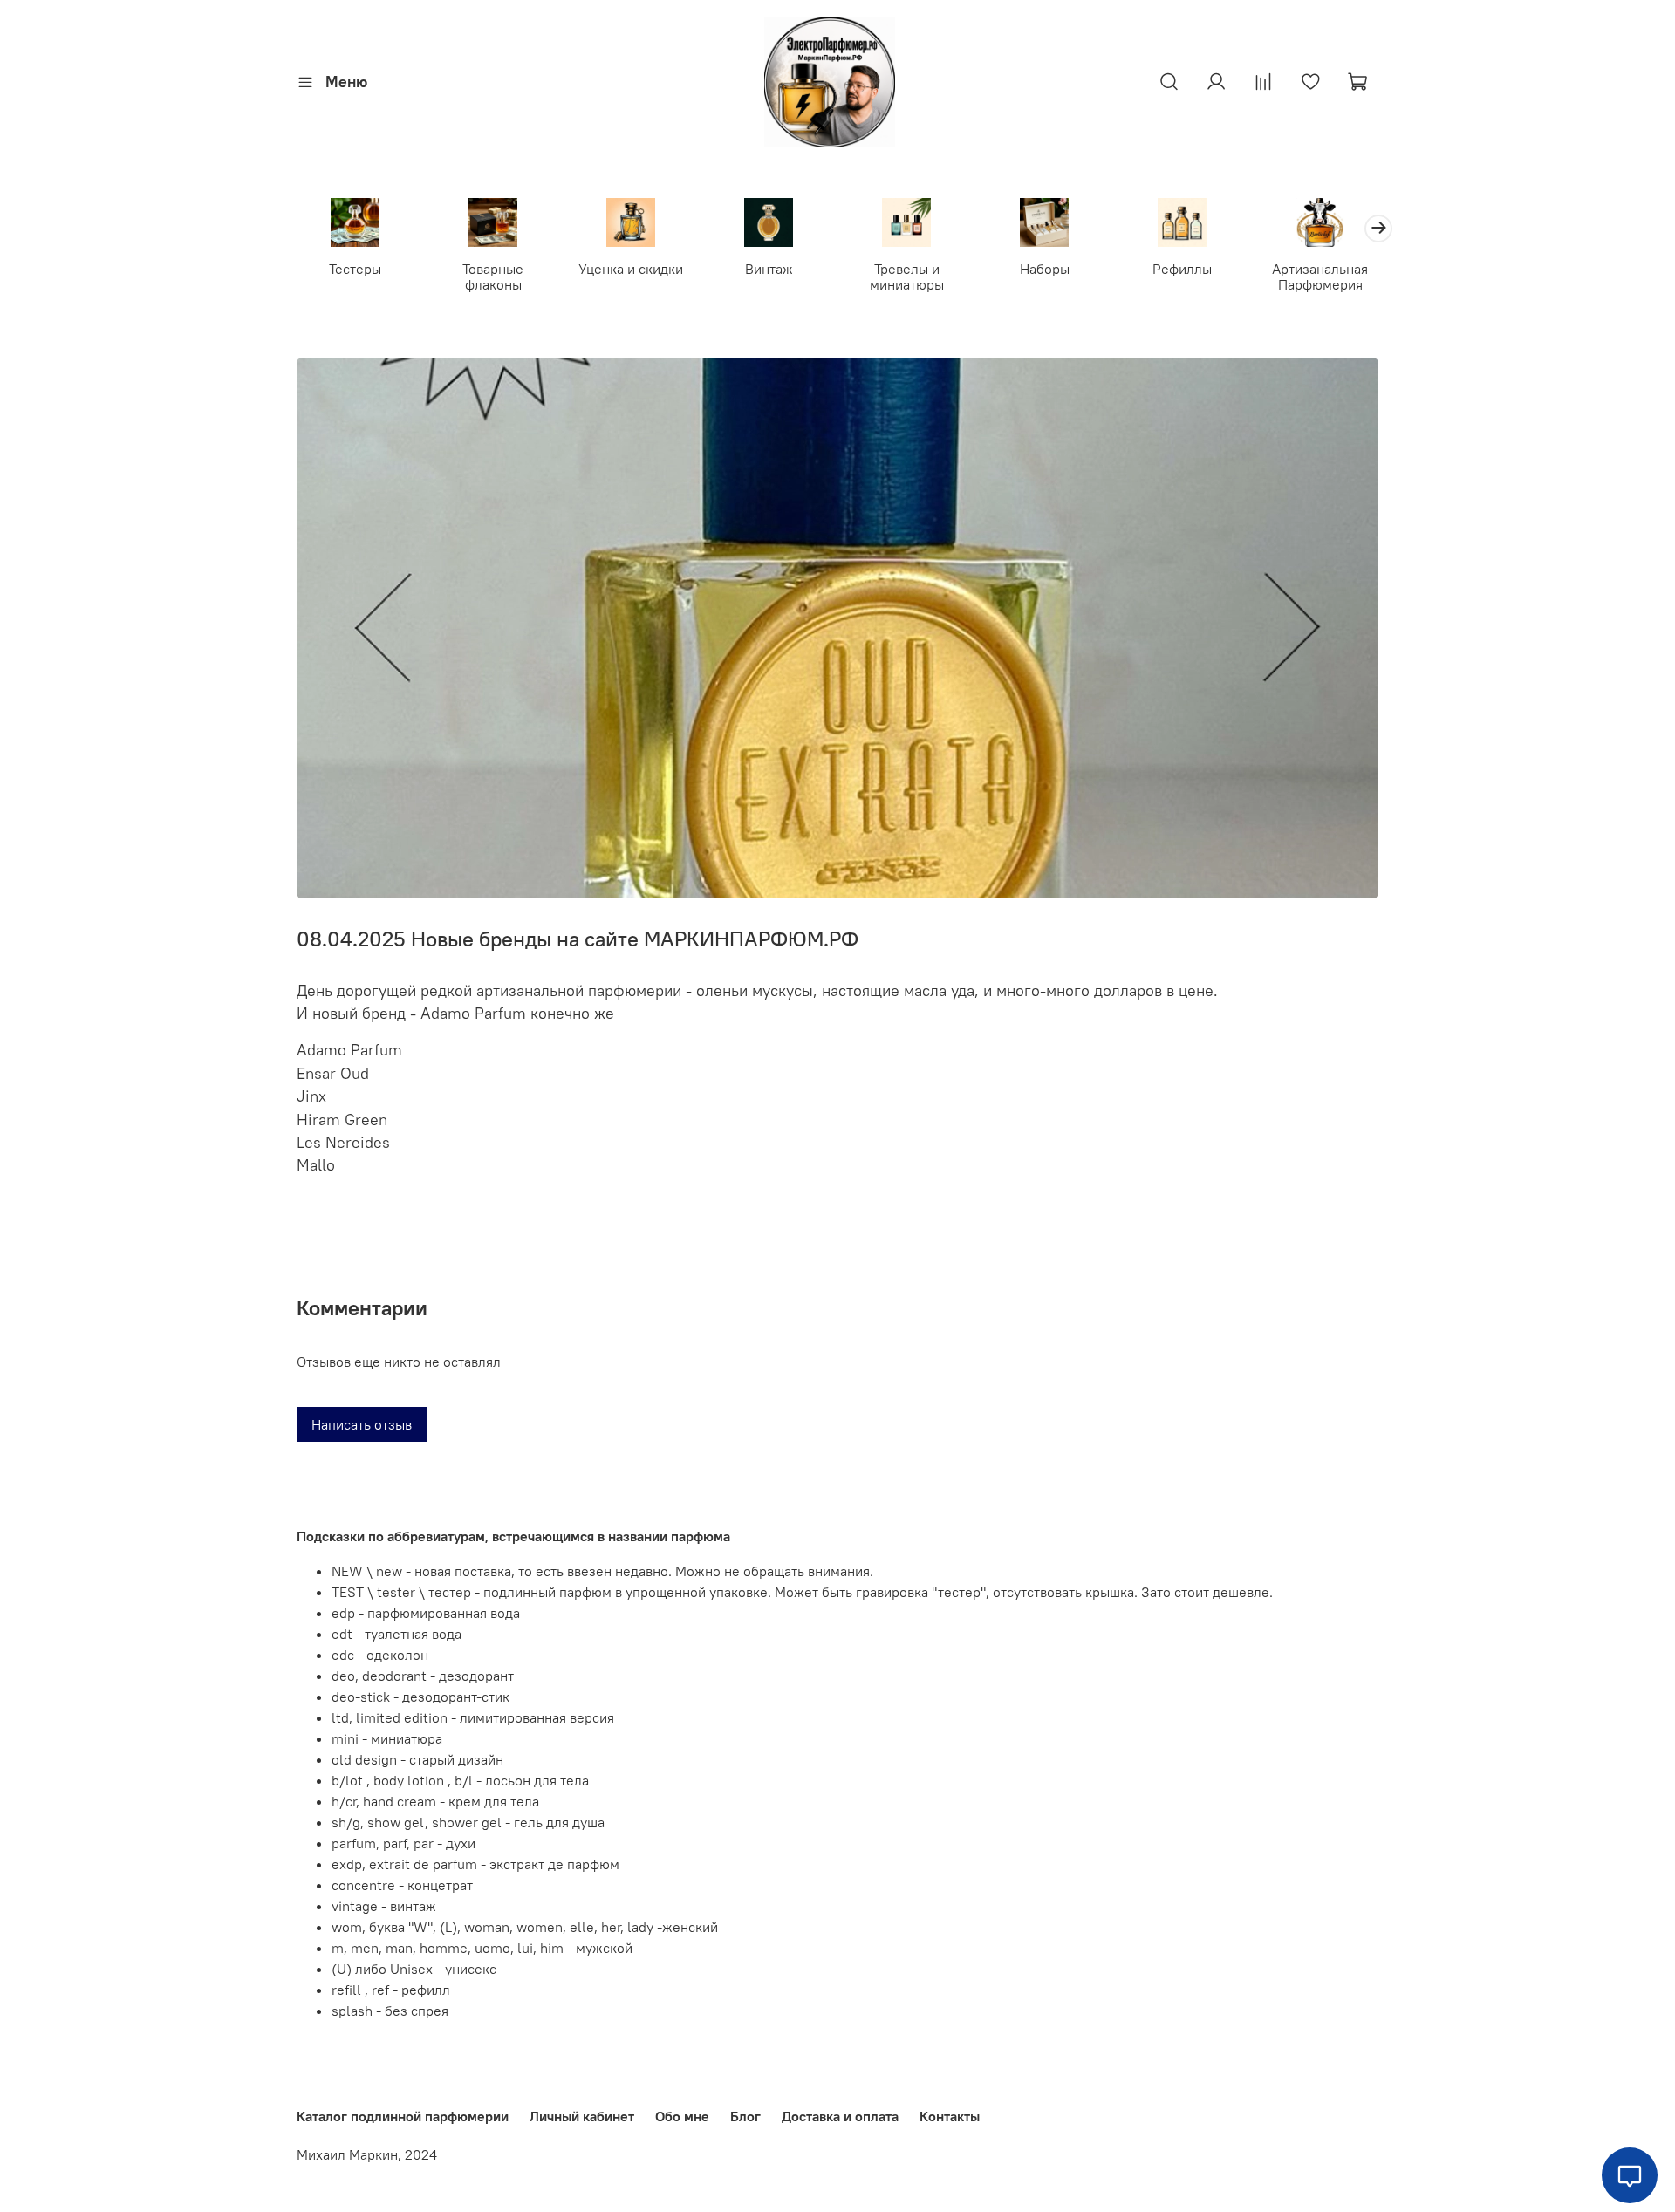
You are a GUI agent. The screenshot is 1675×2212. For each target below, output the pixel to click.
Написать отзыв (362, 1424)
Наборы (1045, 269)
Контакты (950, 2116)
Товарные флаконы (493, 276)
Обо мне (682, 2116)
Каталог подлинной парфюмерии (403, 2116)
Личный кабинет (582, 2116)
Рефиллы (1182, 269)
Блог (745, 2116)
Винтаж (769, 269)
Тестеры (355, 269)
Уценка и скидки (631, 269)
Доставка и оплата (840, 2116)
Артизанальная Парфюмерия (1320, 276)
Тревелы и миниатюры (907, 276)
